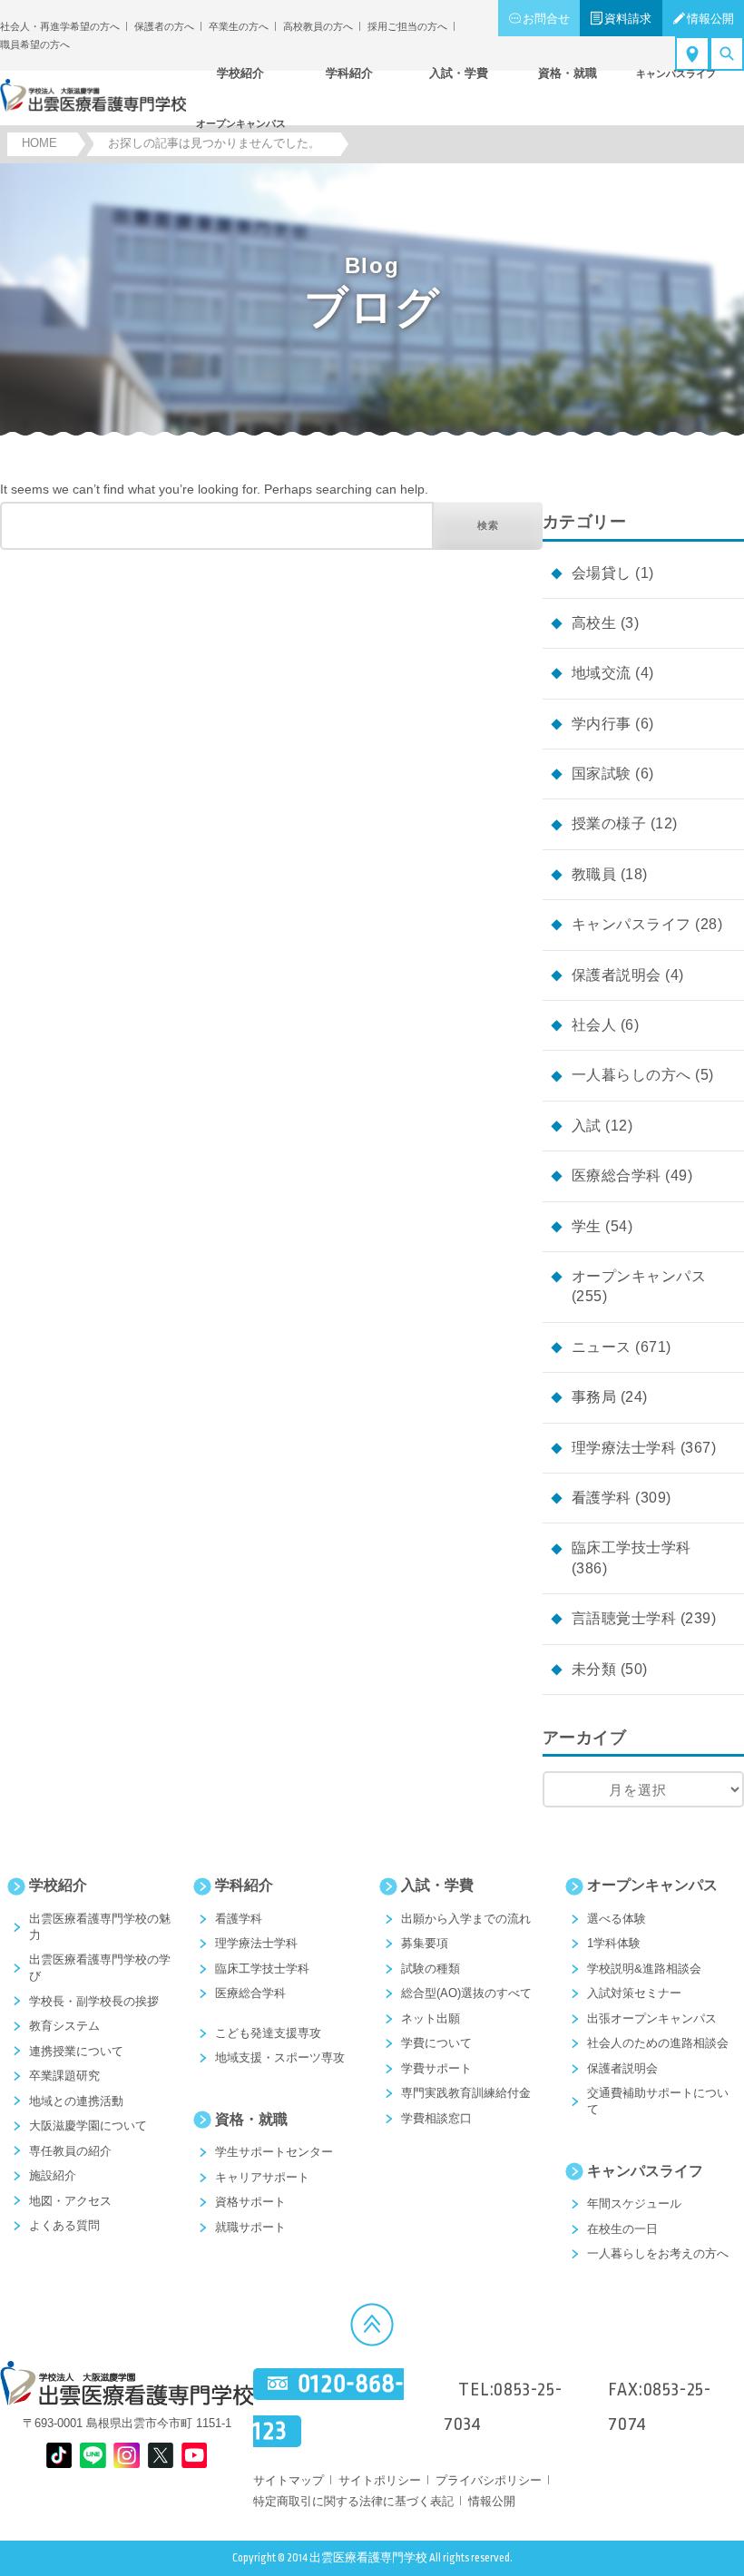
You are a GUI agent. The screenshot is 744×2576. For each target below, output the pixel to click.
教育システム (64, 2026)
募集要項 (425, 1943)
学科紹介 (244, 1885)
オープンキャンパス (639, 1276)
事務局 (594, 1397)
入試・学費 (437, 1885)
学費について (436, 2043)
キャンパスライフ (631, 924)
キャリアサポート (262, 2177)
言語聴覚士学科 (624, 1618)
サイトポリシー (380, 2480)
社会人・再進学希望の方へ (60, 26)
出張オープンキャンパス (652, 2018)
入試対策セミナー (634, 1993)
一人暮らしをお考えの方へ (658, 2253)
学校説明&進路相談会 (644, 1969)
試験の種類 (431, 1969)
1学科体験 (614, 1943)
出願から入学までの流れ (466, 1919)
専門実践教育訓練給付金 (466, 2093)
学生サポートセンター (274, 2152)
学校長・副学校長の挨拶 (94, 2001)
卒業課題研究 (64, 2076)
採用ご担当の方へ (407, 26)
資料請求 (628, 19)
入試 (587, 1126)
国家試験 (602, 774)
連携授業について (76, 2051)
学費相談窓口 (436, 2118)
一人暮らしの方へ (631, 1075)
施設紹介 (53, 2175)
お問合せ (546, 19)
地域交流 (602, 673)
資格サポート (250, 2202)
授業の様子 (609, 823)
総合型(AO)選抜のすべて (466, 1993)
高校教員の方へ (318, 26)
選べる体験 (617, 1919)
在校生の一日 (622, 2229)
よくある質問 (64, 2225)
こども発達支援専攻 (268, 2033)
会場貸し (602, 573)
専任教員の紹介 (70, 2151)
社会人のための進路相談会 (658, 2043)
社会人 (594, 1025)
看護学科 (602, 1498)
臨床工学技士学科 (631, 1548)
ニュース (602, 1347)
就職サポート (250, 2227)
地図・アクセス (70, 2201)
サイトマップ (289, 2480)
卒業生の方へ (239, 26)
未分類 (594, 1669)
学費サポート (436, 2068)
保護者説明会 (617, 975)
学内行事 (602, 724)
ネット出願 (431, 2018)
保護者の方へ (164, 26)
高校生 (594, 623)
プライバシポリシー (489, 2480)
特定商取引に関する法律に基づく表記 (353, 2501)
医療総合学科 (617, 1175)
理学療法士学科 (624, 1448)
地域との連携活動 (76, 2101)
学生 (587, 1226)
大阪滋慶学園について (88, 2125)
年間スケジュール (634, 2204)
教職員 (594, 874)
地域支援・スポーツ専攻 (280, 2057)
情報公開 (710, 19)
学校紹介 (58, 1885)
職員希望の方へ (35, 44)
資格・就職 (251, 2119)
